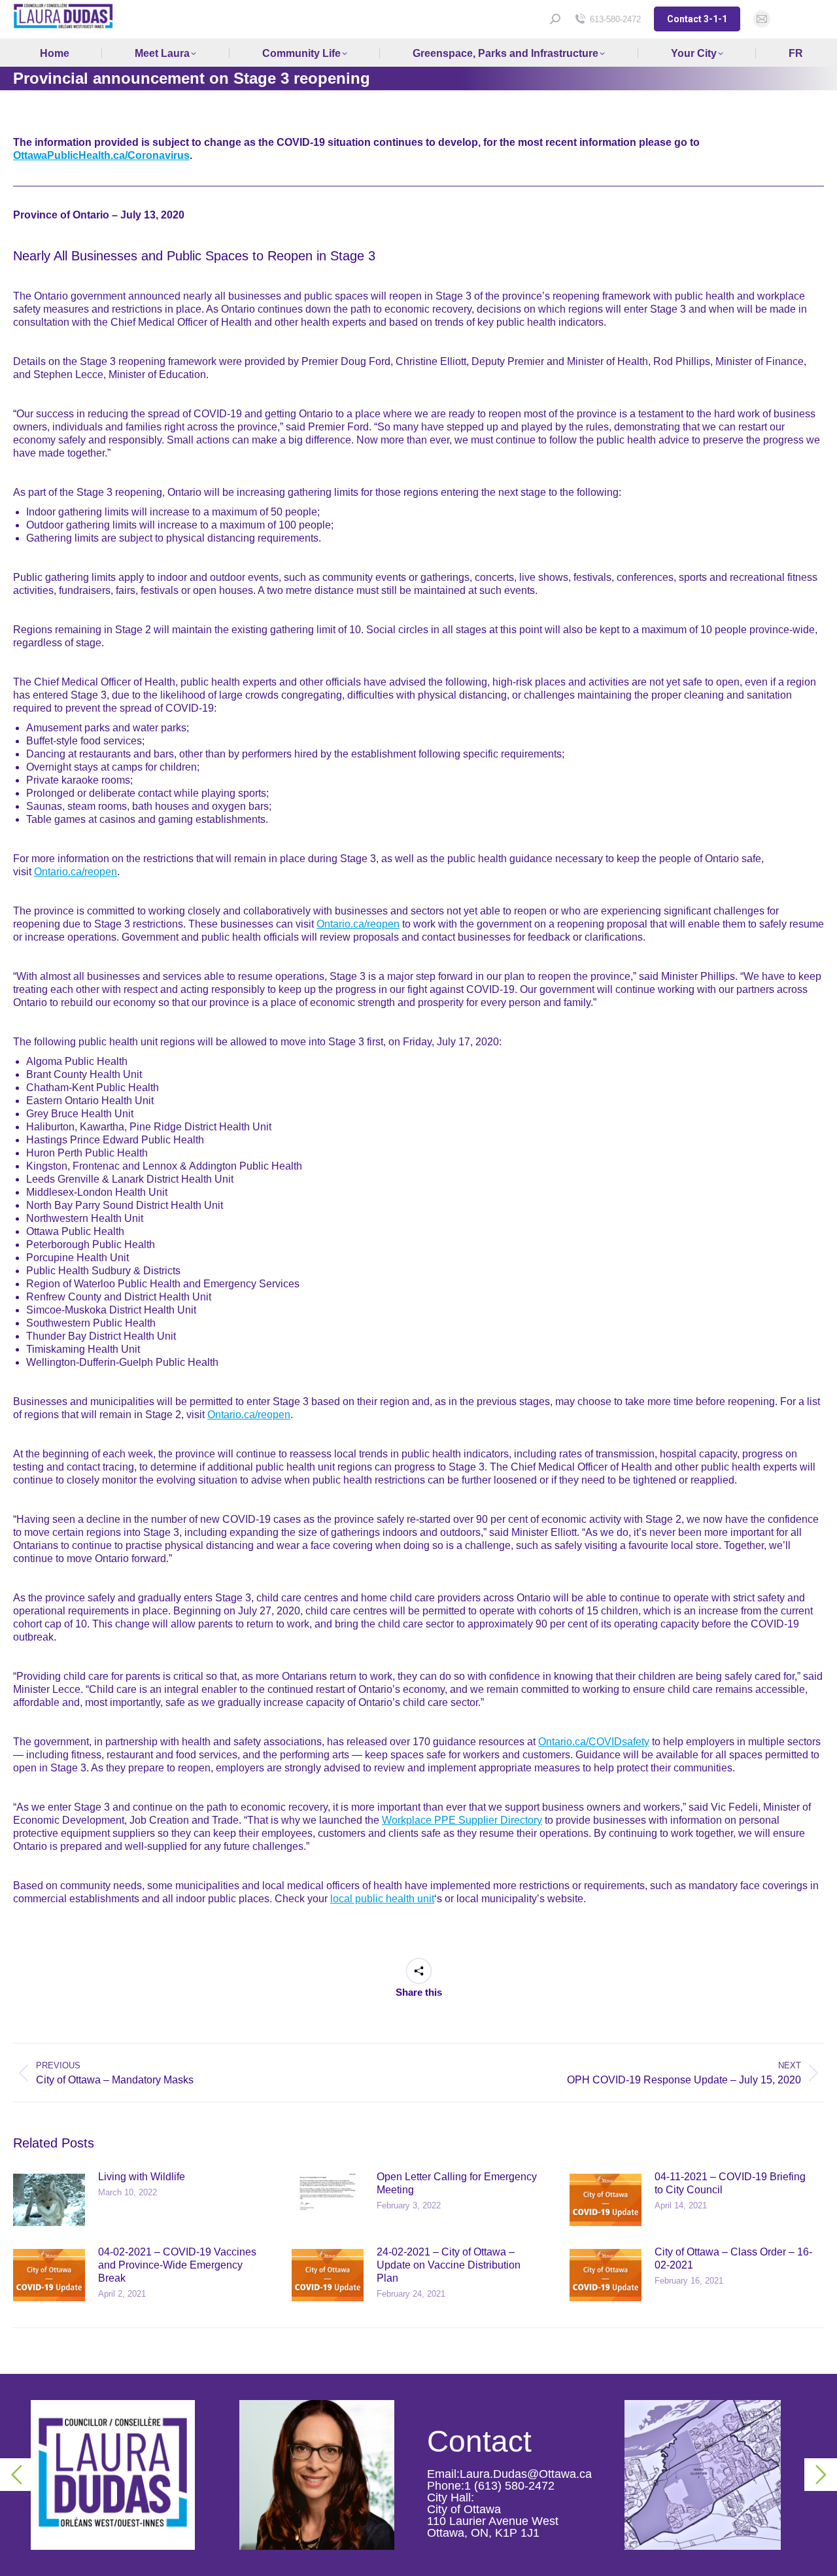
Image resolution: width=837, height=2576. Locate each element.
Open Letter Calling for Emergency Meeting (457, 2183)
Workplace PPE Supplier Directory (462, 1820)
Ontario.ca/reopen (76, 872)
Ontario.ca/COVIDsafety (594, 1742)
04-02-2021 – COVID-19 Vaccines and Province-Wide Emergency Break (177, 2265)
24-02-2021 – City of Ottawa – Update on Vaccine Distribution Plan (449, 2265)
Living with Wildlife (142, 2177)
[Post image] (49, 2200)
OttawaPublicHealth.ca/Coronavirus (101, 155)
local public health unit (382, 1899)
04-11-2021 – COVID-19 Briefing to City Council (730, 2183)
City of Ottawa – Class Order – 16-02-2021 (733, 2258)
